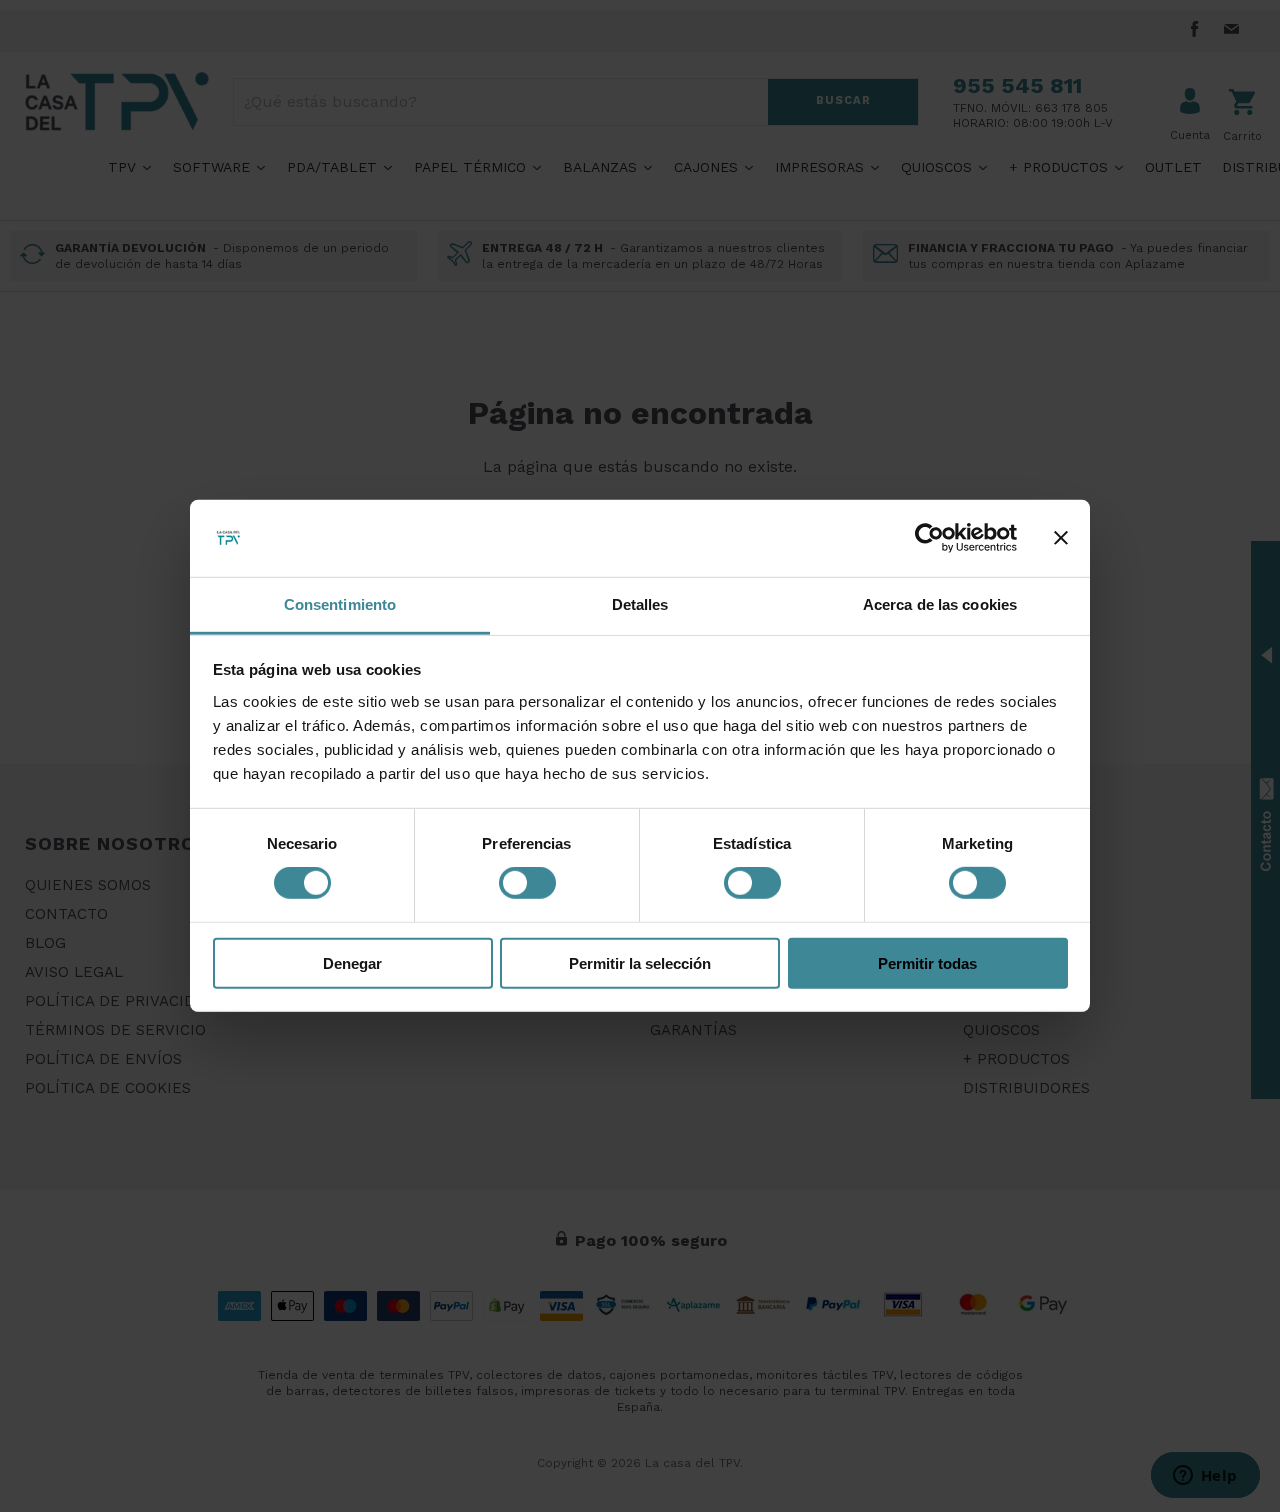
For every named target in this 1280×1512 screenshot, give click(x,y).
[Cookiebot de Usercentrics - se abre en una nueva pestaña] (929, 538)
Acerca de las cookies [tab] (940, 604)
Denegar (352, 962)
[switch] (527, 883)
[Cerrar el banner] (1061, 538)
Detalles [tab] (640, 604)
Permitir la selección (640, 962)
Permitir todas (927, 962)
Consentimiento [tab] (340, 604)
